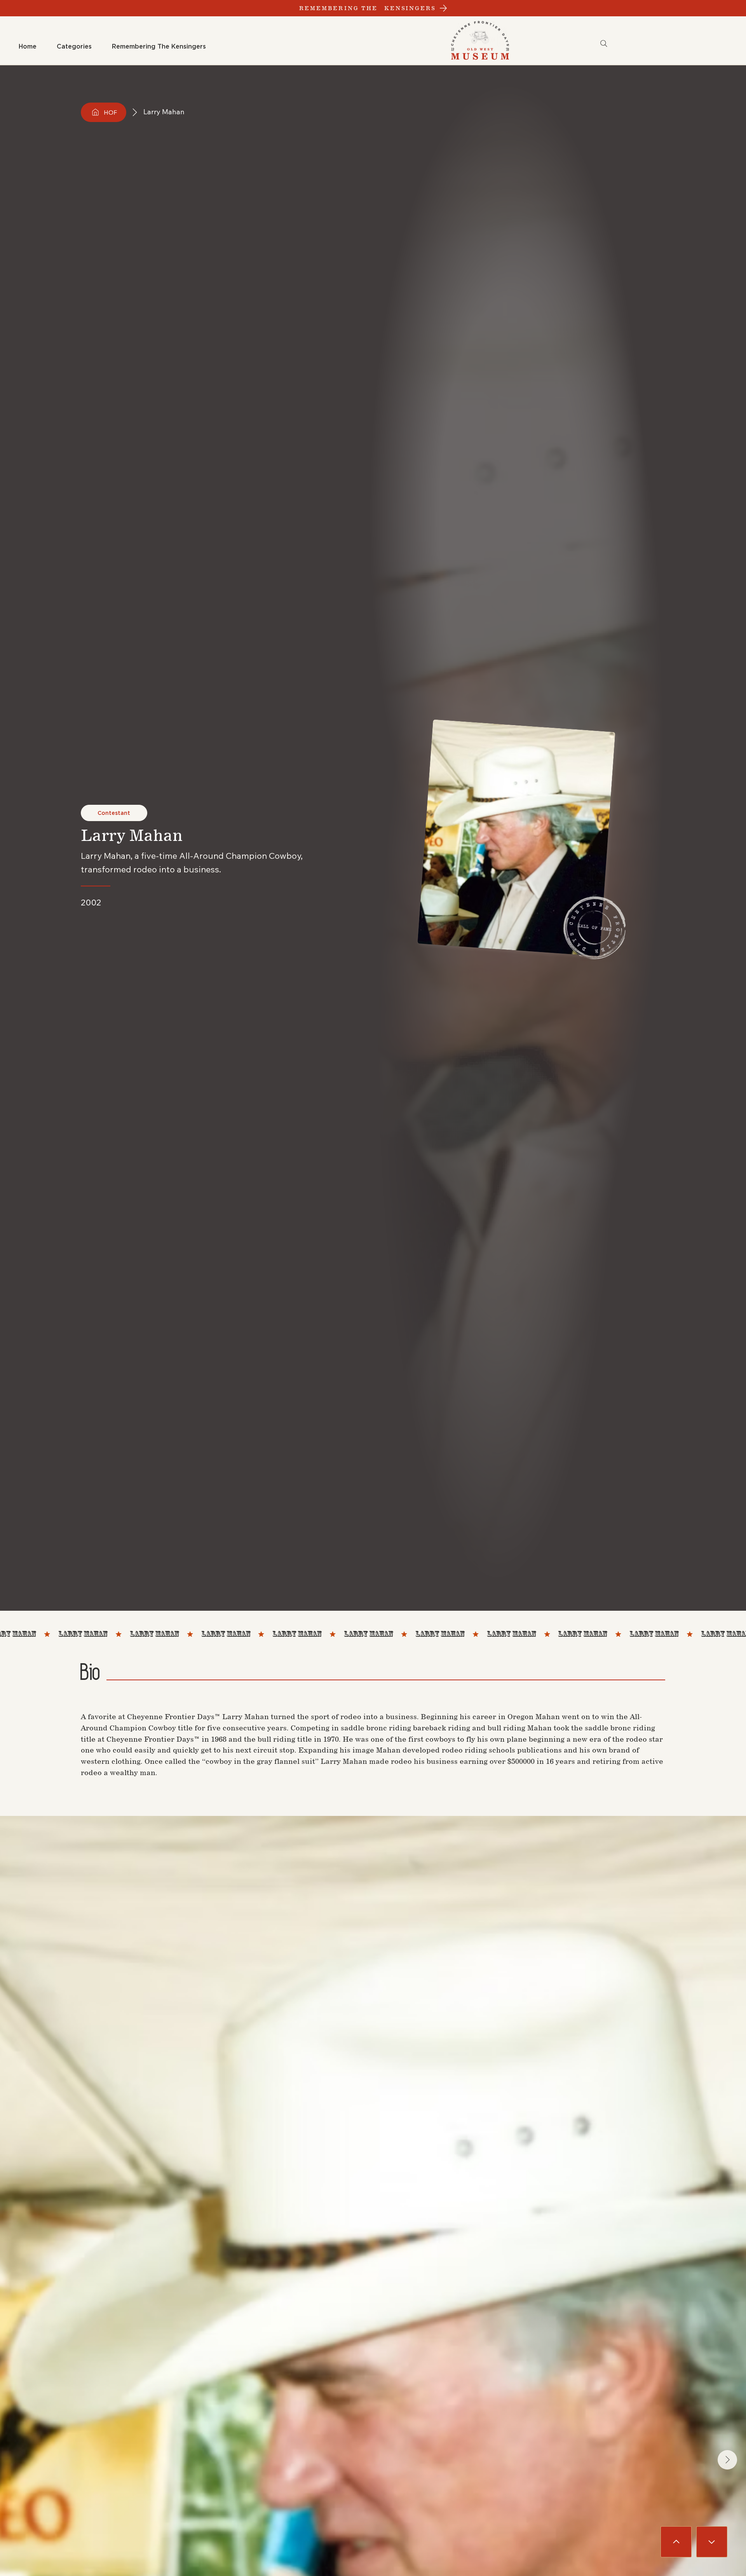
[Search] (604, 44)
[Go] (676, 2542)
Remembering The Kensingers (368, 8)
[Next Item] (727, 2460)
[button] (74, 47)
